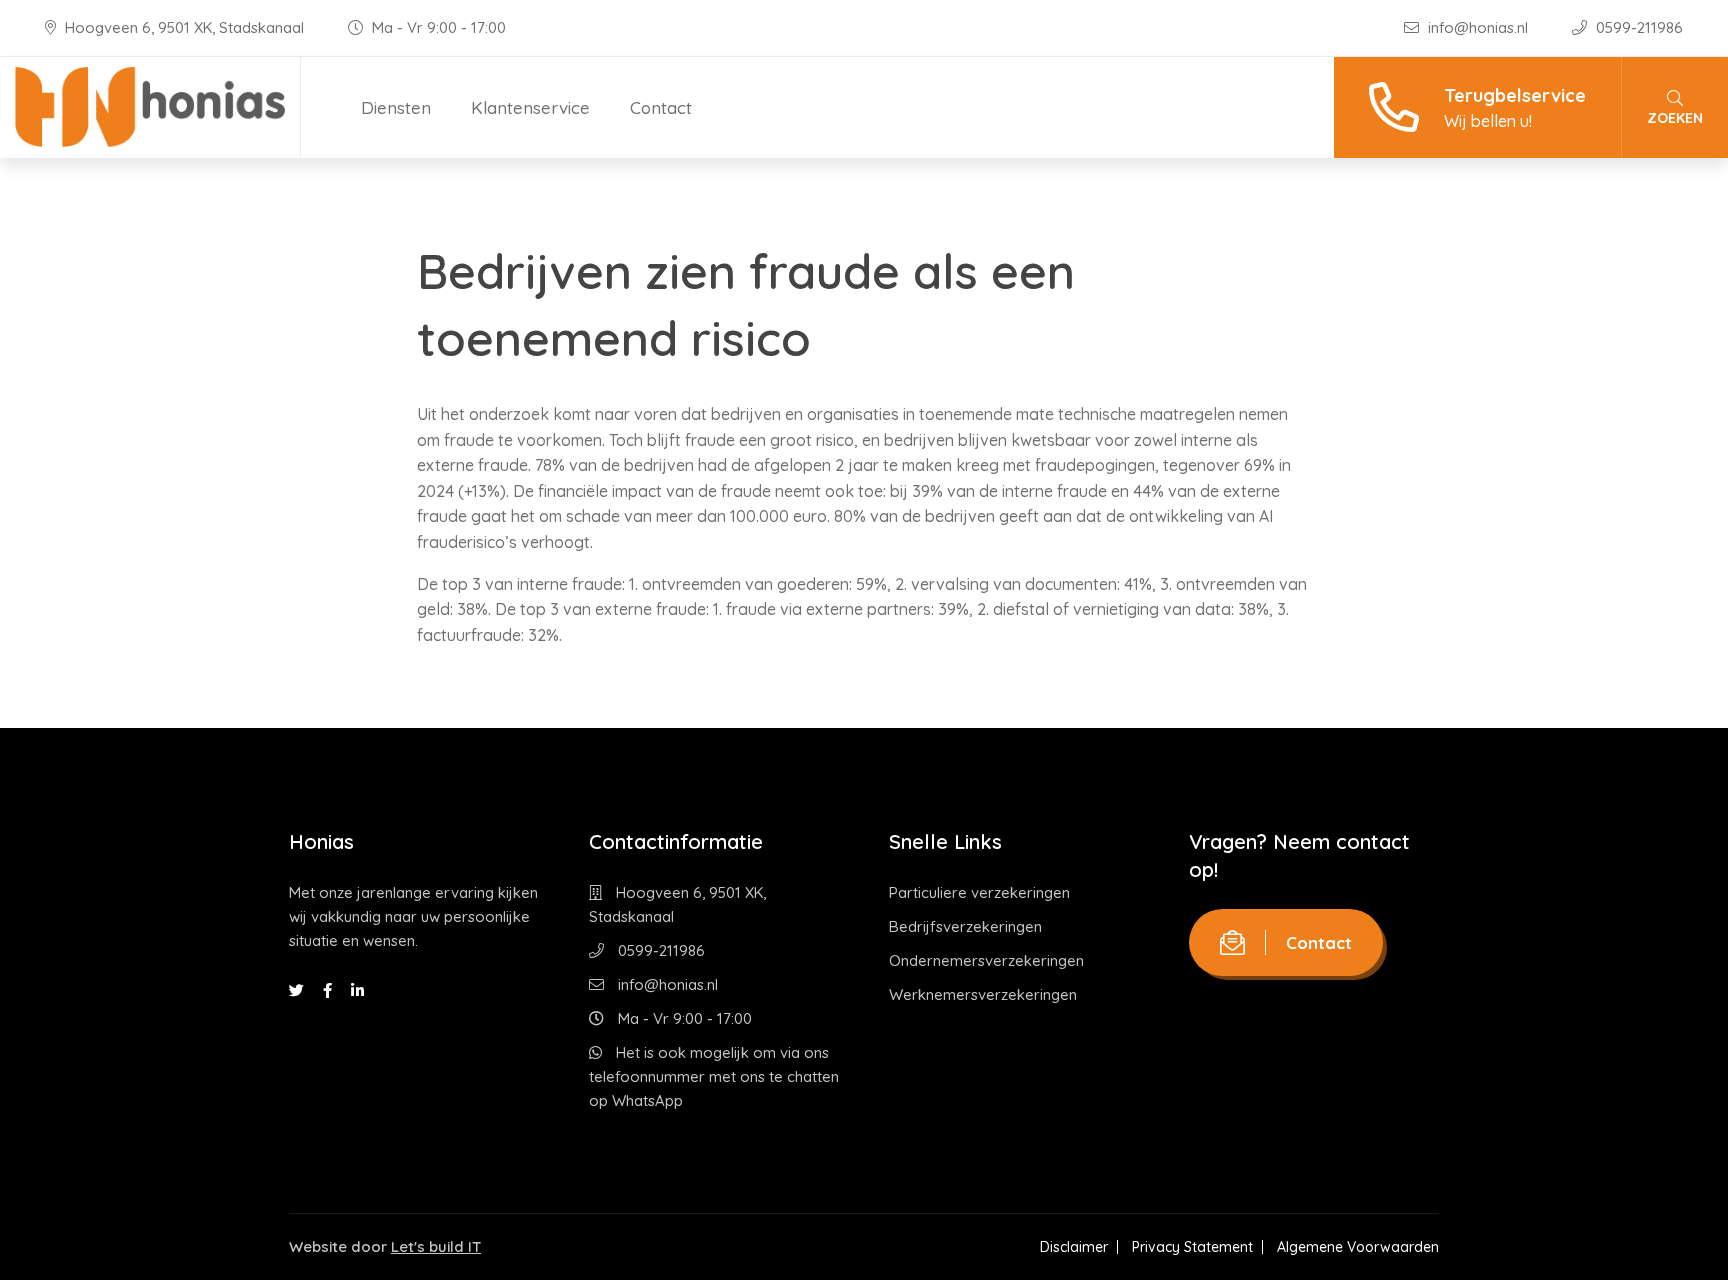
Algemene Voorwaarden (1358, 1247)
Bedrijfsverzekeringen (965, 926)
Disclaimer (1074, 1247)
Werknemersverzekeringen (983, 994)
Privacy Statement (1192, 1247)
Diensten (396, 107)
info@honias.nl (1478, 27)
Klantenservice (530, 107)
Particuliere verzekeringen (979, 892)
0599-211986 (1637, 27)
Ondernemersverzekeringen (986, 960)
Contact (661, 107)
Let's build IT (436, 1246)
